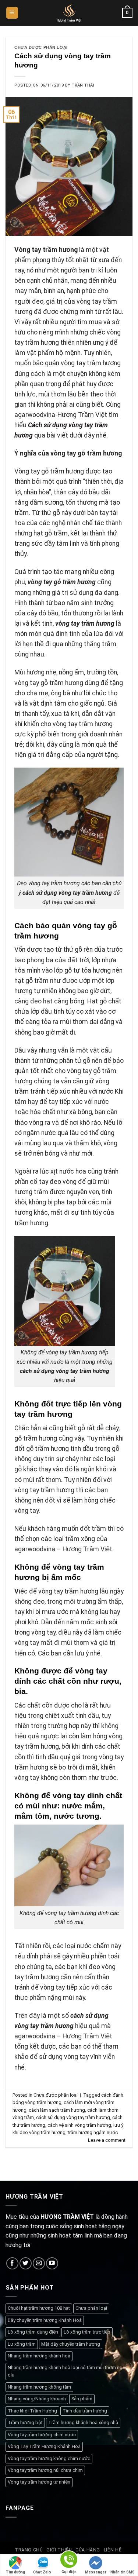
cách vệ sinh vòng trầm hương (79, 2125)
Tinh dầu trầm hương (85, 2411)
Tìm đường (15, 2572)
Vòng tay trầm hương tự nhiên (39, 2482)
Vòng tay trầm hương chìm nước (42, 2435)
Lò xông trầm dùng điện (33, 2332)
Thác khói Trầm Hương (32, 2411)
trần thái (83, 85)
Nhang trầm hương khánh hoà (39, 2356)
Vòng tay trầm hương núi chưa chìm (45, 2470)
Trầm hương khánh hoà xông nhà (83, 2423)
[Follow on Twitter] (26, 2263)
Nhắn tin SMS (123, 2572)
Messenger (96, 2572)
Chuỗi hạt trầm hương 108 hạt (39, 2308)
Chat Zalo (42, 2572)
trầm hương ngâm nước (93, 2132)
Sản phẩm (82, 2399)
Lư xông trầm (22, 2344)
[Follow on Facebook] (12, 2263)
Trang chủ (29, 2550)
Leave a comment (107, 2140)
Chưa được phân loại (41, 47)
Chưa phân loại (91, 2308)
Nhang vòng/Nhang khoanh (37, 2399)
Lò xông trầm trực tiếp (87, 2332)
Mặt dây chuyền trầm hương (71, 2344)
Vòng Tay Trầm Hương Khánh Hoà (44, 2446)
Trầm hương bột (25, 2423)
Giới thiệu (59, 2550)
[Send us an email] (39, 2263)
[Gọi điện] (69, 2561)
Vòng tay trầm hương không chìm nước (49, 2458)
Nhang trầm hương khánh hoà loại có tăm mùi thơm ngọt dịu (67, 2371)
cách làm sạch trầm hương (57, 2110)
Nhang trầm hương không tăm (39, 2387)
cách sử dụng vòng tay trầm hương (73, 2117)
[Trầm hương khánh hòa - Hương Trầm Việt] (69, 13)
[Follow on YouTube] (52, 2263)
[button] (12, 13)
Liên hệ (113, 2550)
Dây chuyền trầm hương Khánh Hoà (45, 2320)
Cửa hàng (88, 2550)
